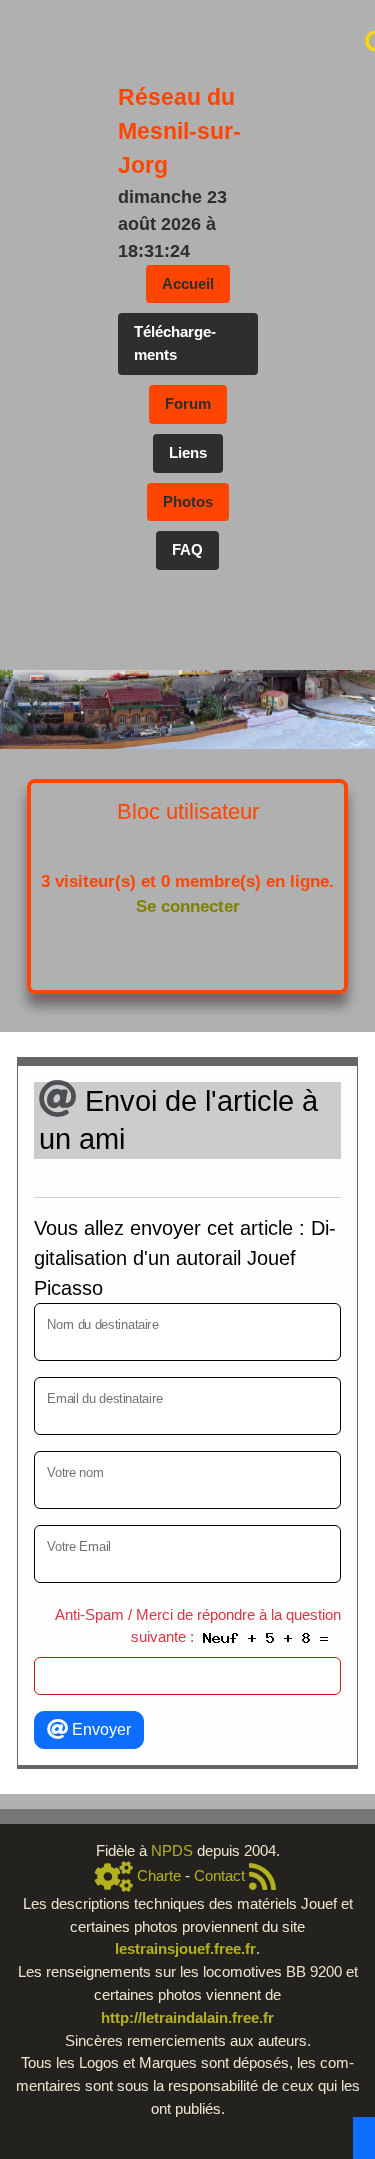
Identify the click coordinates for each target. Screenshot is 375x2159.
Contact (219, 1876)
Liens (188, 452)
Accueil (188, 283)
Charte (159, 1876)
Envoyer (99, 1729)
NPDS (174, 1850)
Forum (188, 403)
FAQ (187, 549)
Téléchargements (175, 343)
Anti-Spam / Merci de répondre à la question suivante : (198, 1626)
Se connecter (188, 906)
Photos (188, 501)
